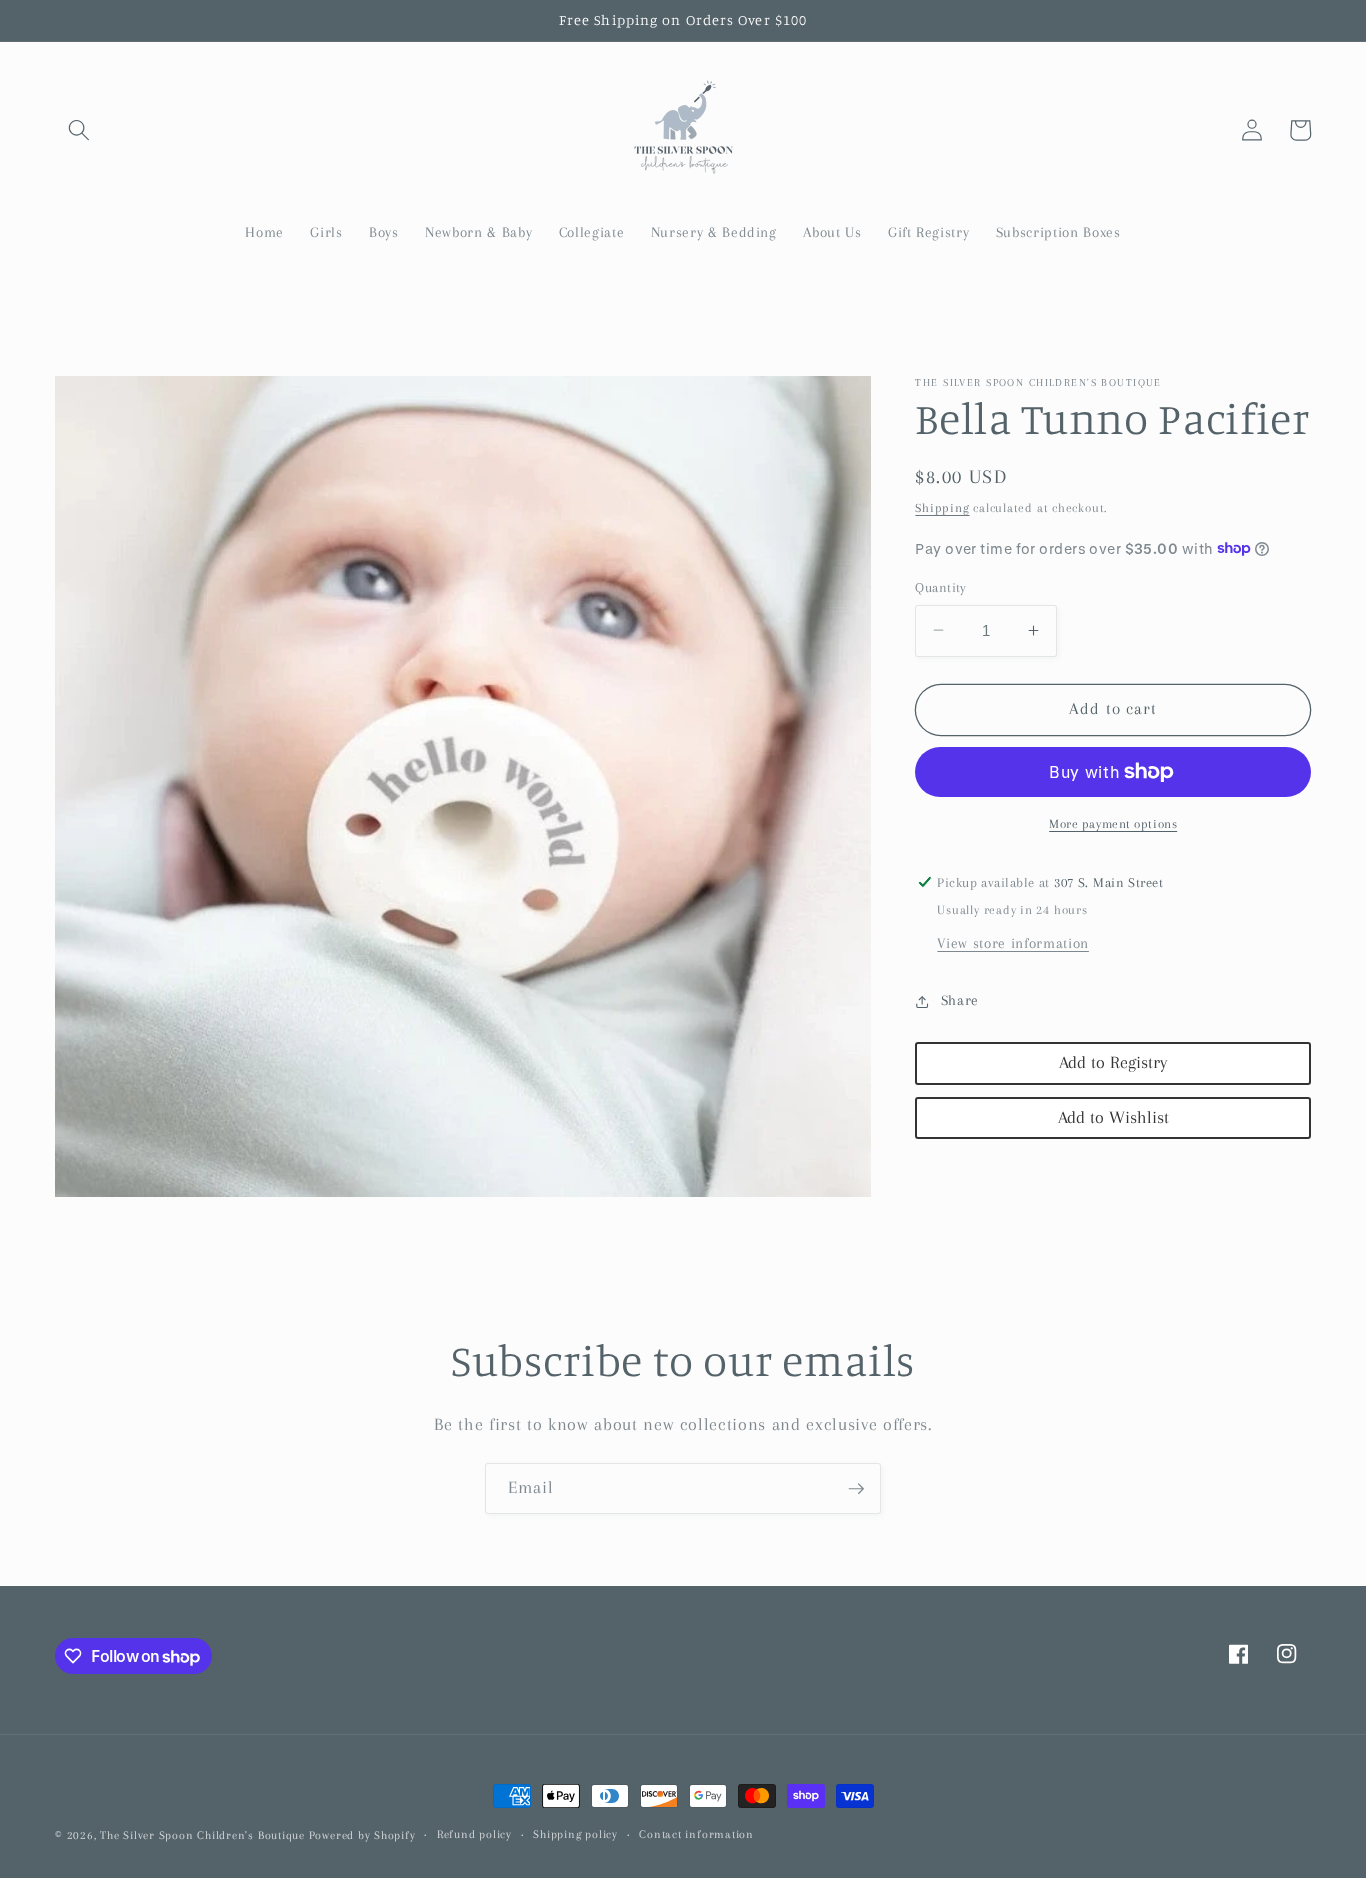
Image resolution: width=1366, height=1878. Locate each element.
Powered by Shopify (362, 1835)
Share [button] (960, 1000)
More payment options (1113, 823)
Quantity (941, 586)
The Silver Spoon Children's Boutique (202, 1835)
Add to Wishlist (1113, 1116)
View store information (1013, 943)
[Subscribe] (856, 1489)
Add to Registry (1113, 1062)
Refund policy (474, 1834)
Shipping (942, 508)
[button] (79, 130)
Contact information (696, 1834)
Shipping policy (575, 1834)
